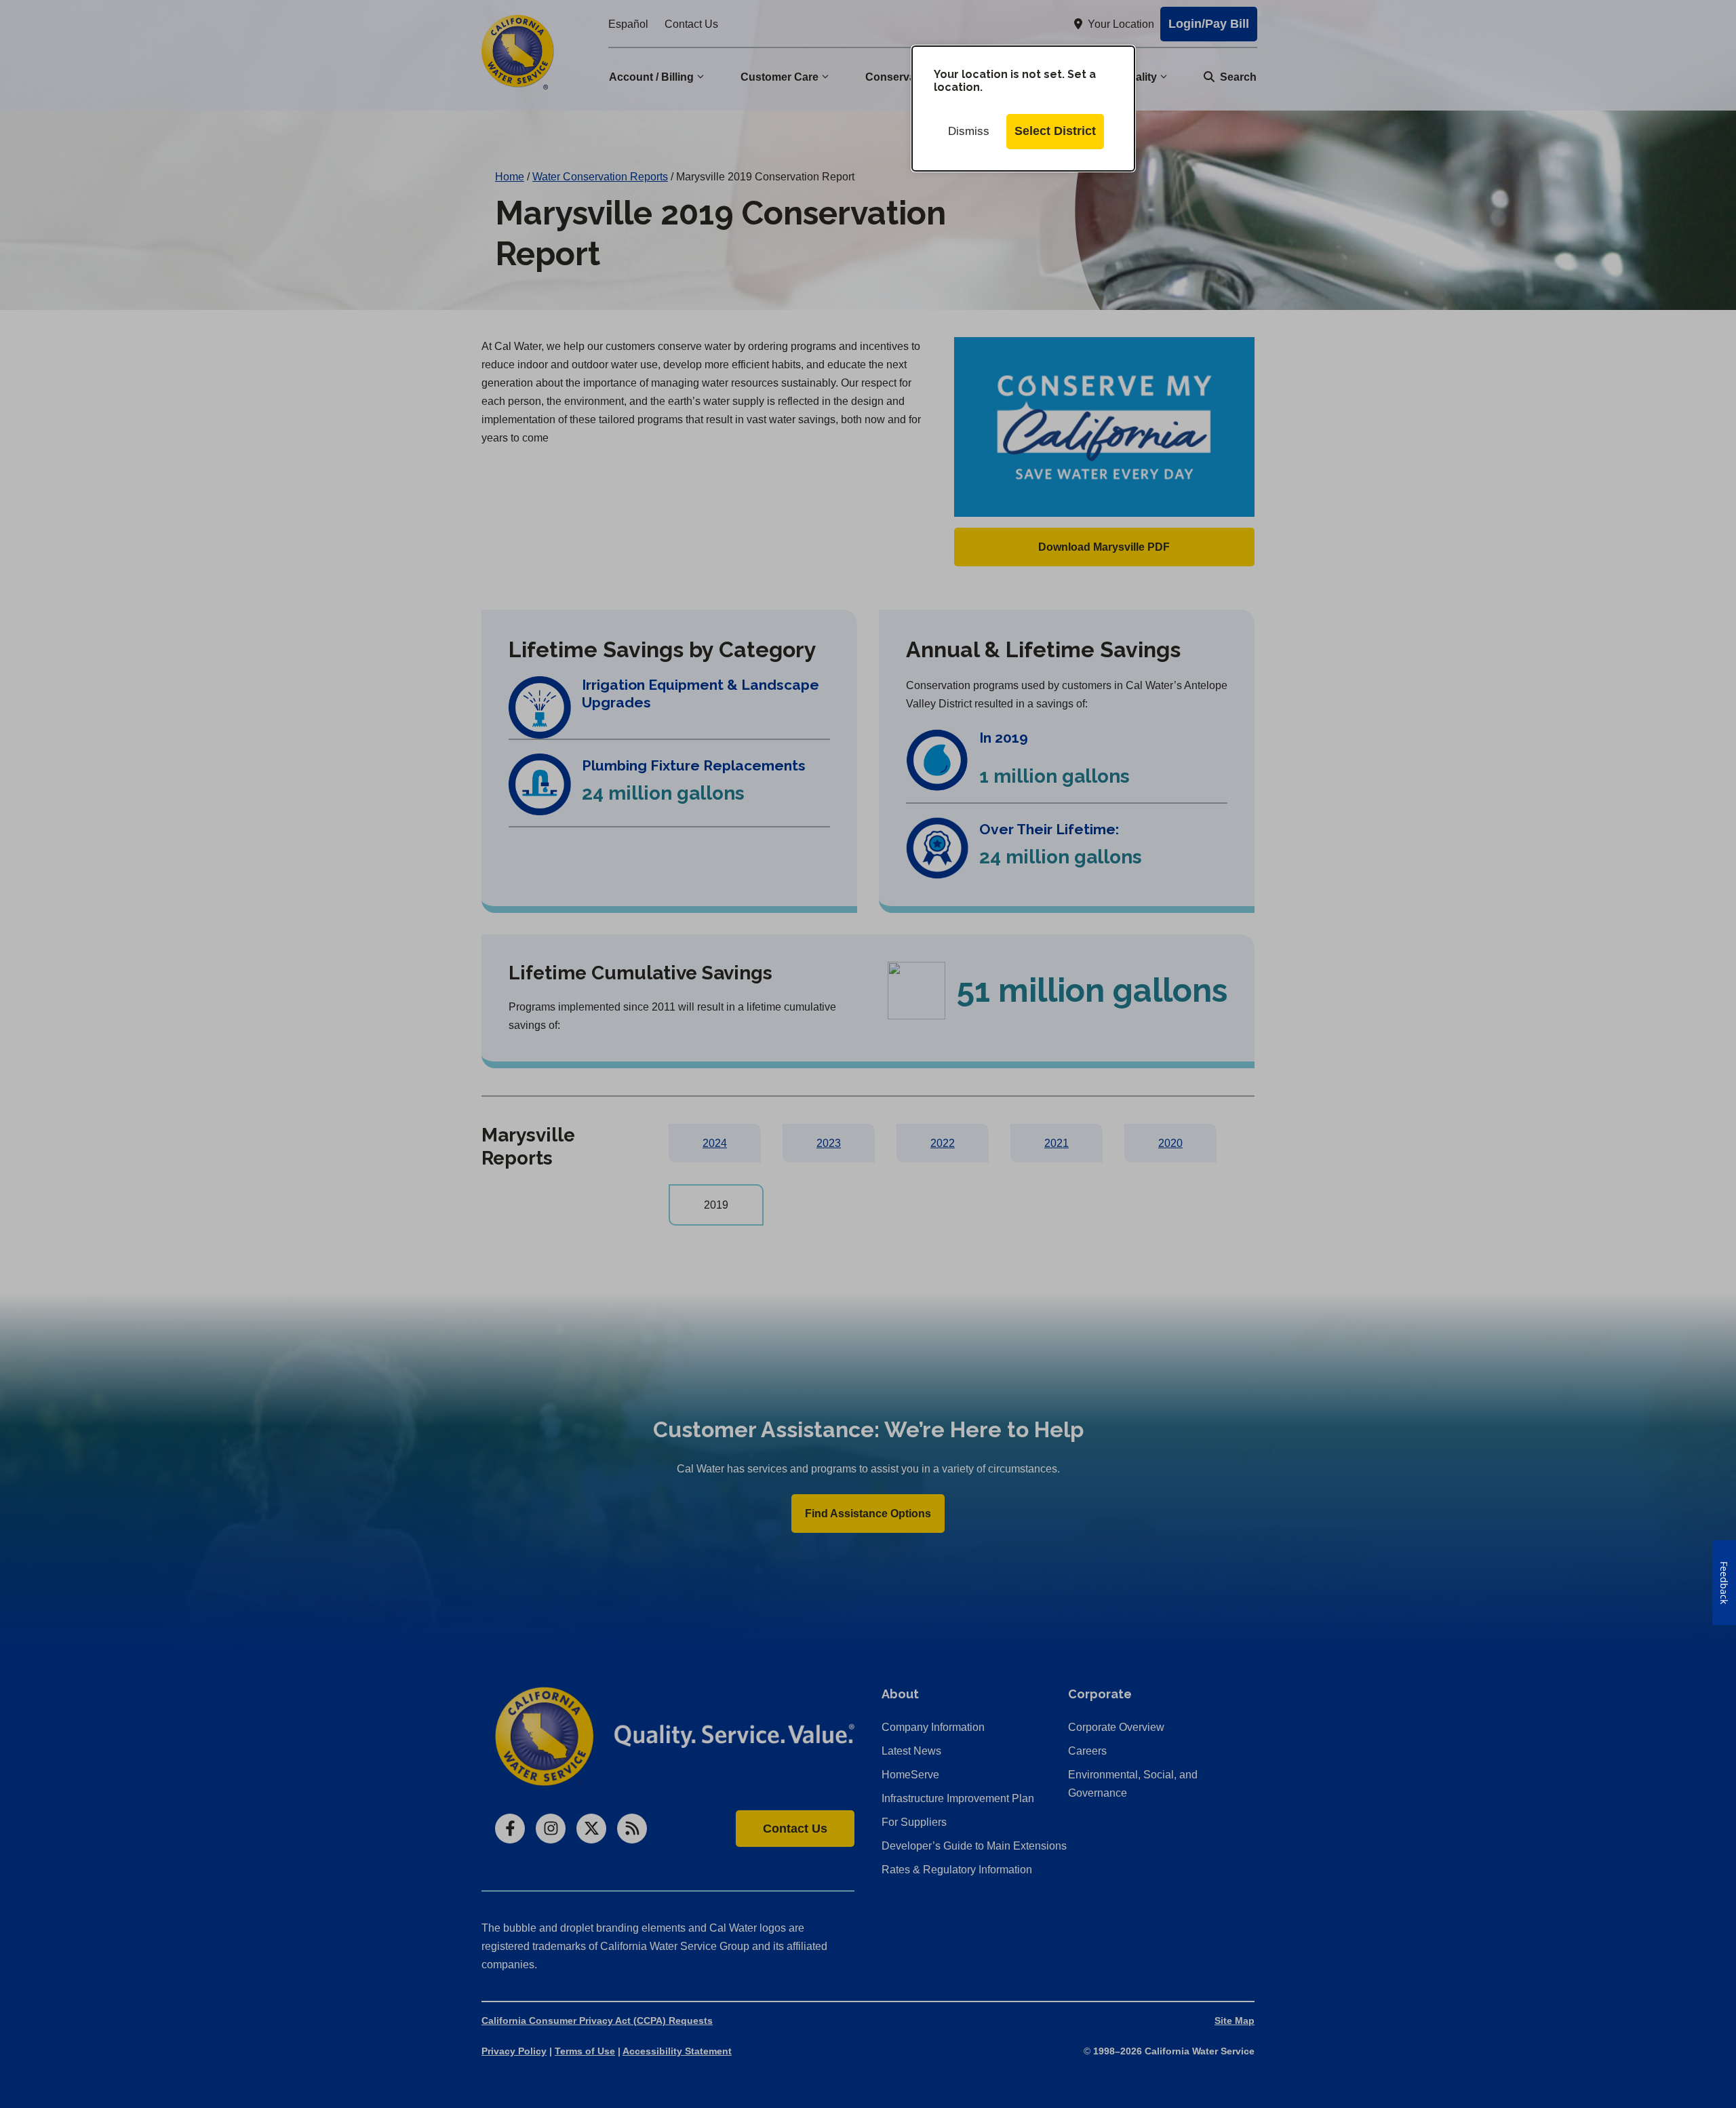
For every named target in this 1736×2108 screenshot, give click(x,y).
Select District (1055, 131)
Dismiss (969, 131)
